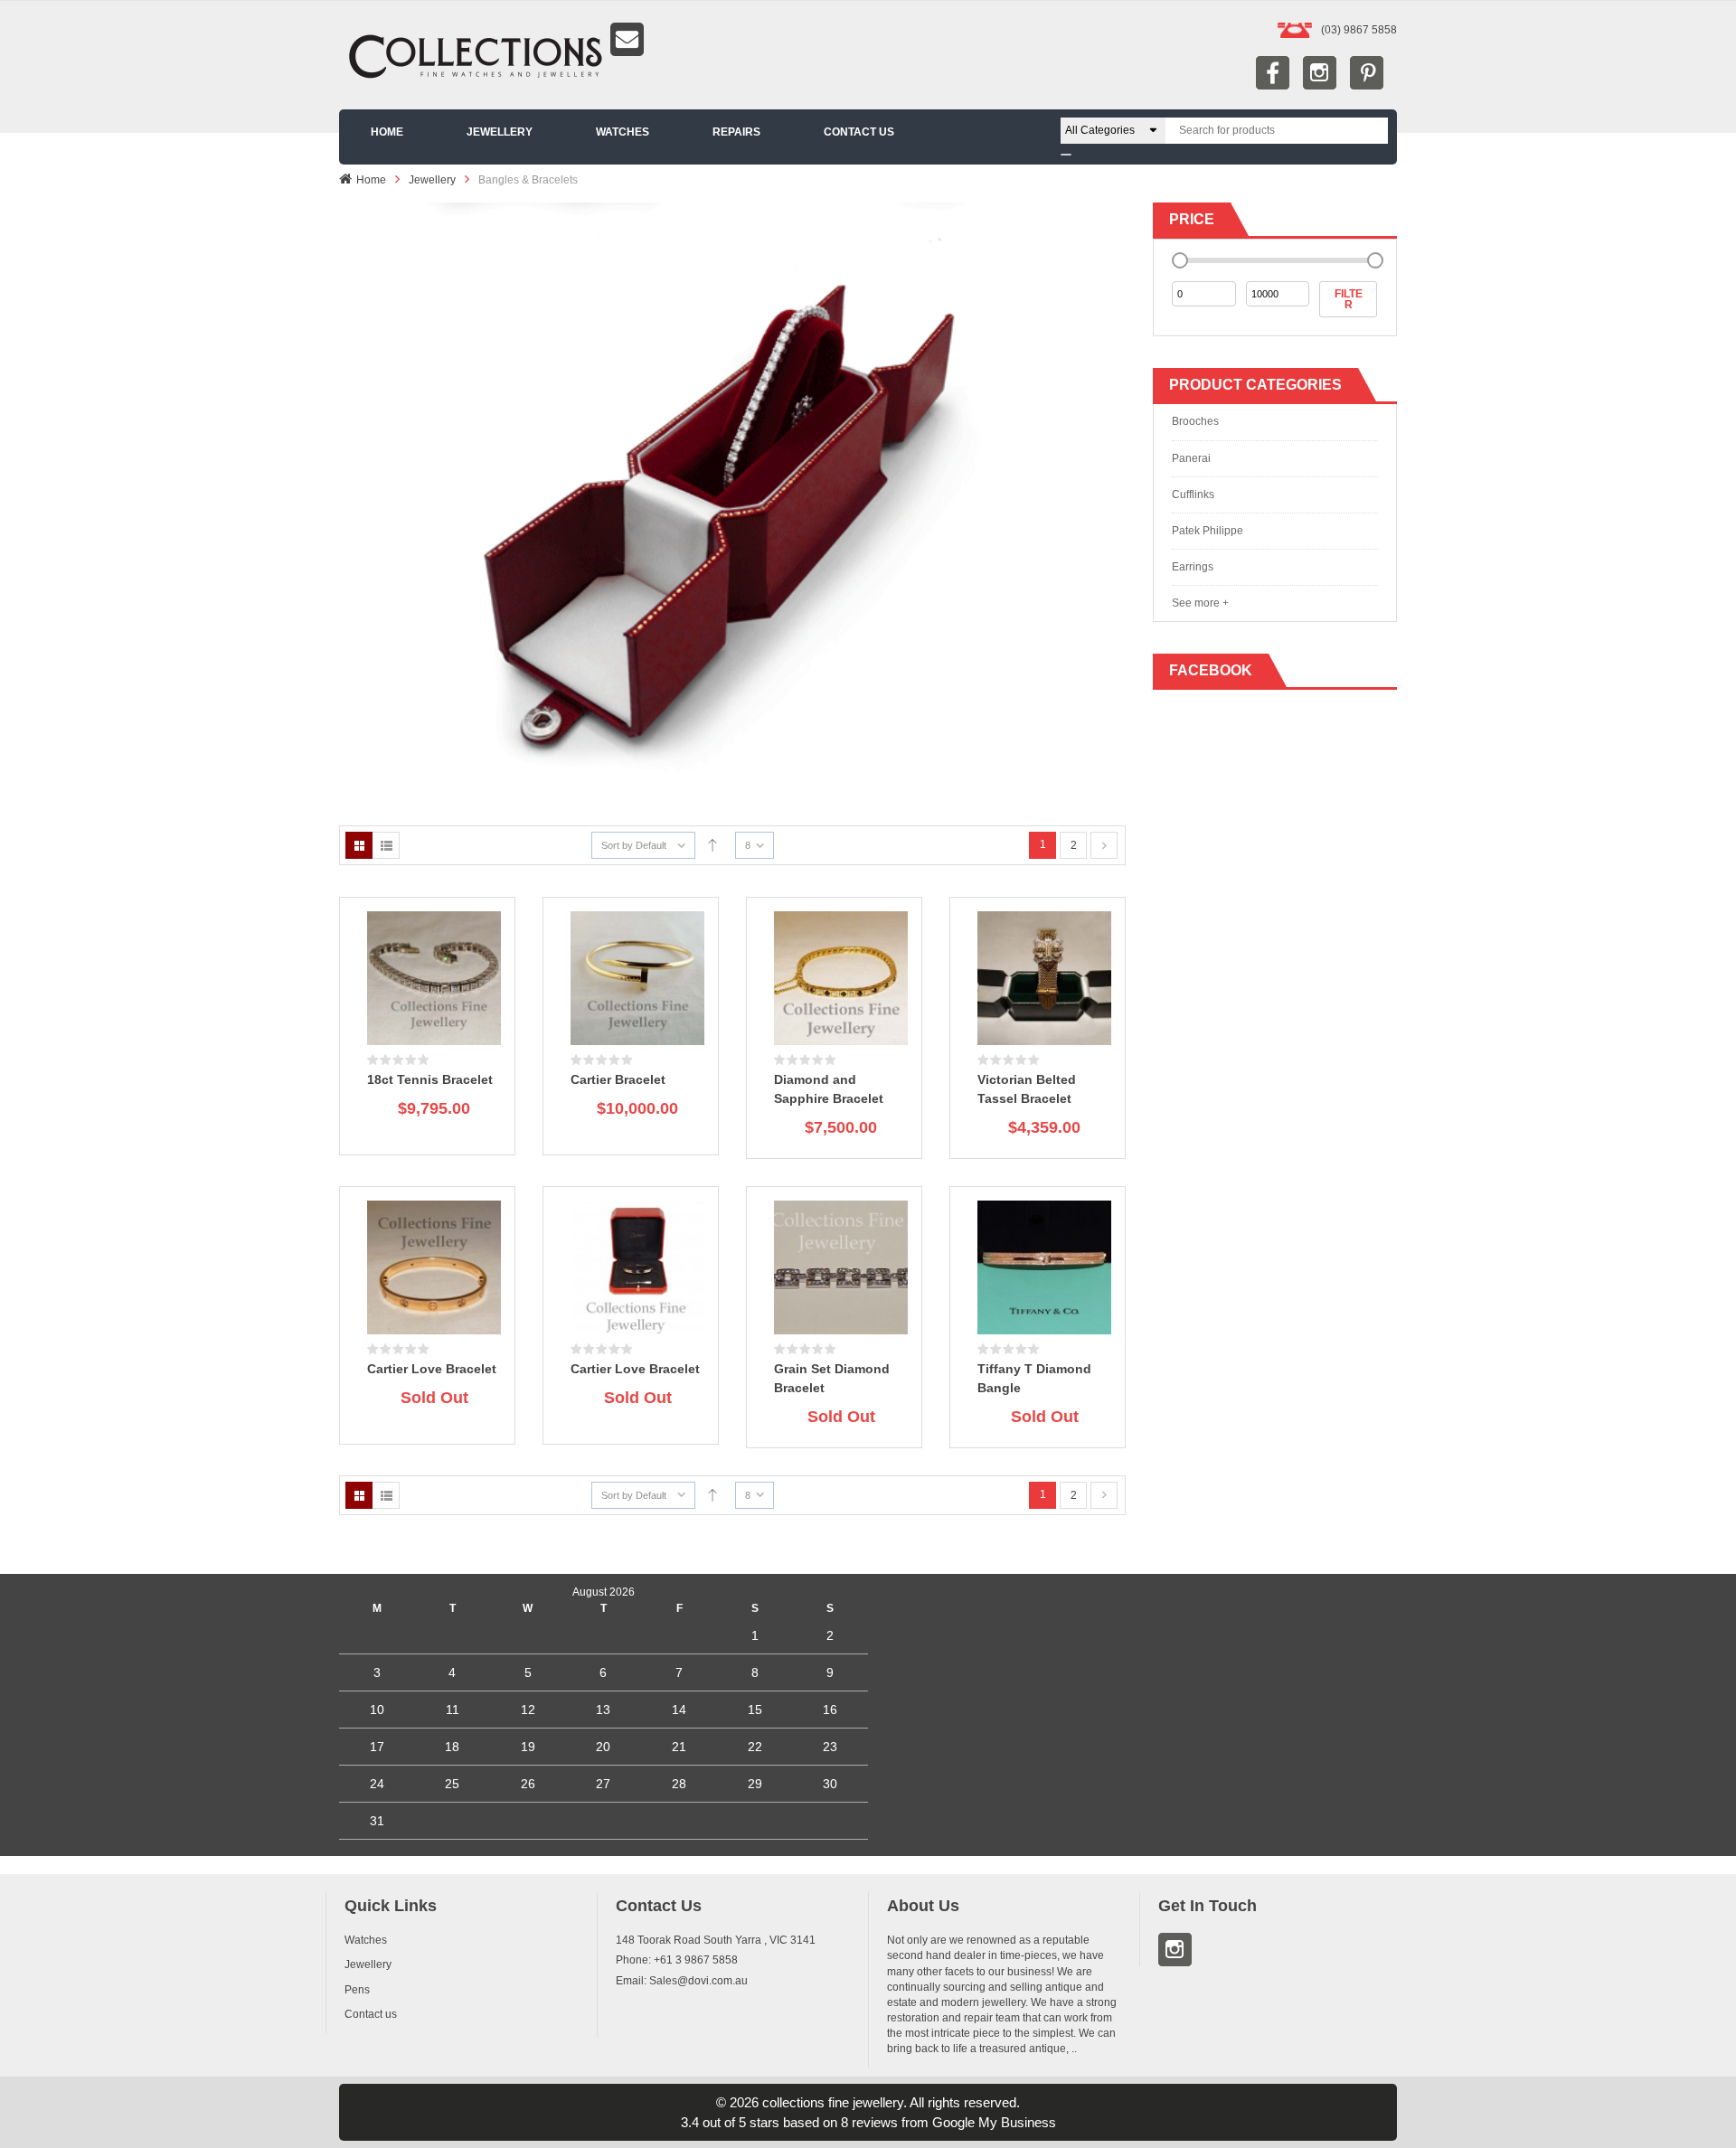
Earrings (1193, 567)
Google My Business (994, 2122)
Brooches (1195, 421)
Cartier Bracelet (618, 1079)
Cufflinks (1193, 495)
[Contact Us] (868, 39)
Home (371, 180)
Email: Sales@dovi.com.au (682, 1981)
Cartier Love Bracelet (432, 1369)
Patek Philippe (1208, 531)
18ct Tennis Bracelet (430, 1079)
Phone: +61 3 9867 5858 (677, 1960)
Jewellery (432, 180)
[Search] (1066, 155)
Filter (1349, 299)
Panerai (1191, 458)
